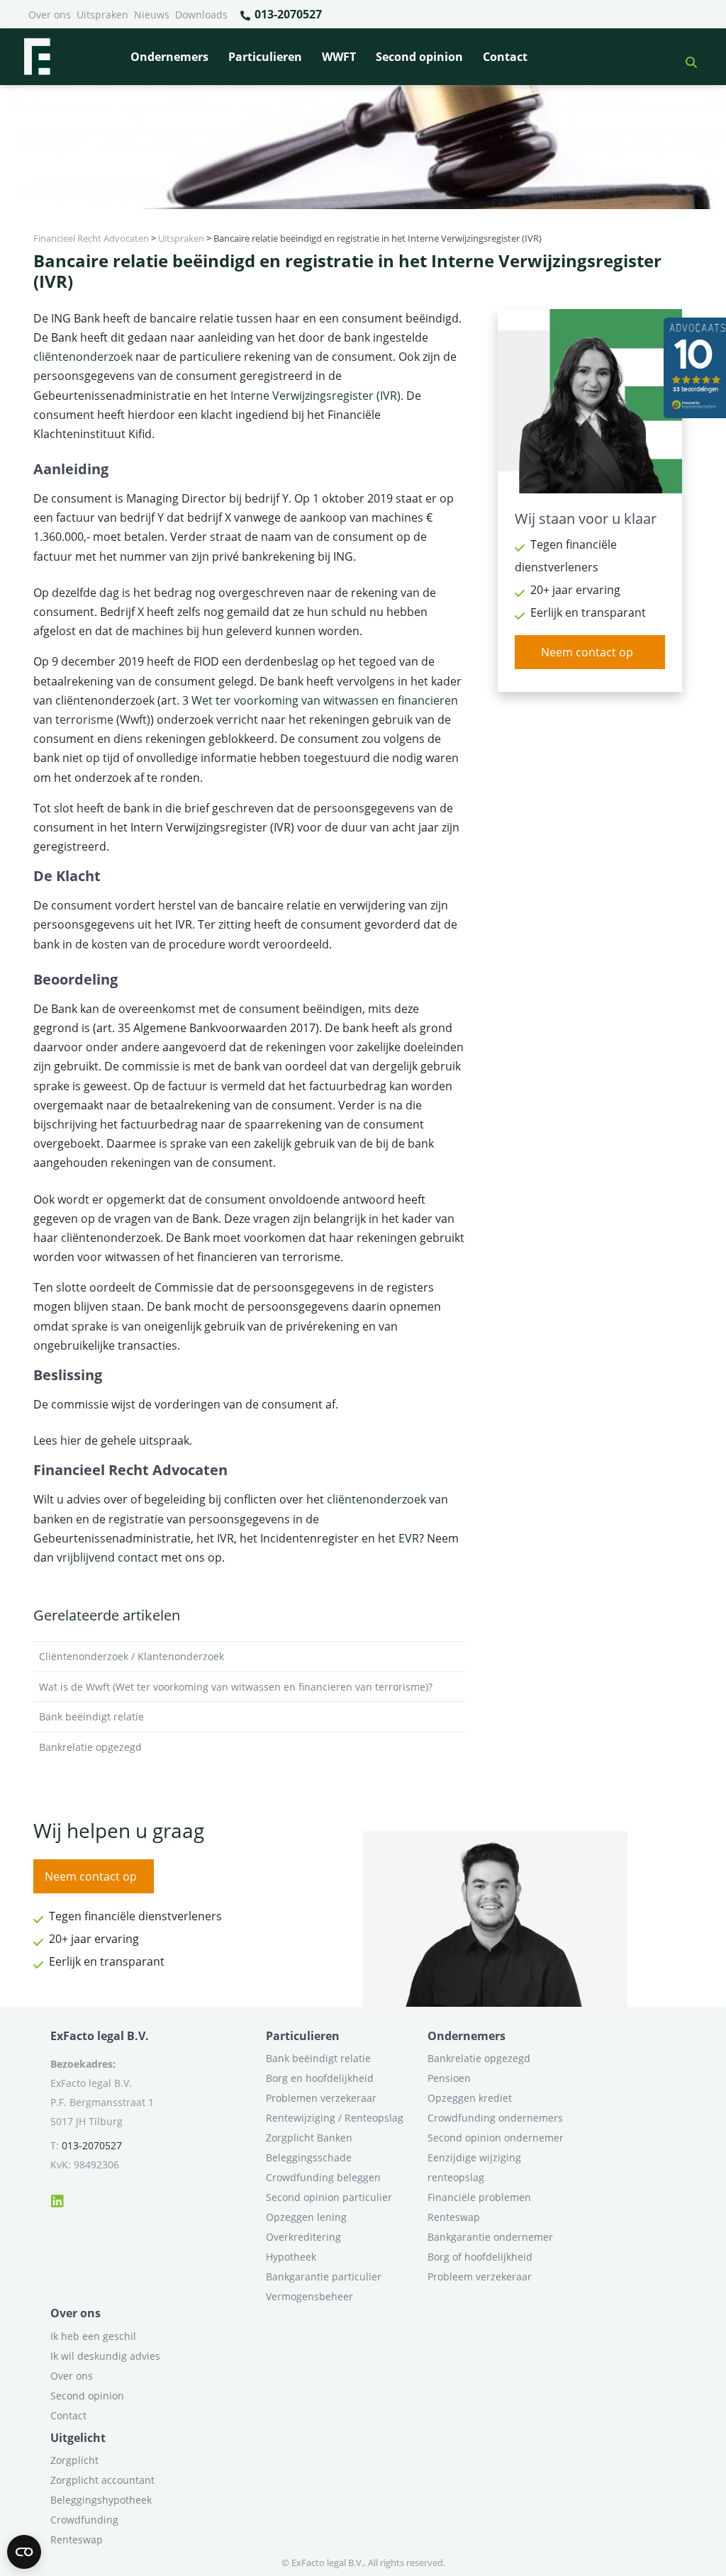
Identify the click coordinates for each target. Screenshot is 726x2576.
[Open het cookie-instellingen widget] (24, 2552)
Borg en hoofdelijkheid (320, 2078)
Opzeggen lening (306, 2217)
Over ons (50, 15)
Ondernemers (169, 57)
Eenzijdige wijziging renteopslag (474, 2167)
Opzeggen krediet (470, 2098)
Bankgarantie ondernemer (490, 2237)
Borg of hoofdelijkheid (480, 2257)
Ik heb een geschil (93, 2336)
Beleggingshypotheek (101, 2500)
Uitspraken (102, 15)
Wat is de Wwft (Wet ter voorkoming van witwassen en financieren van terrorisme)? (236, 1687)
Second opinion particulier (329, 2197)
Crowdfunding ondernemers (495, 2118)
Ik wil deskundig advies (105, 2356)
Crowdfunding (84, 2520)
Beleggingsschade (309, 2157)
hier (71, 1440)
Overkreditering (303, 2237)
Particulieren (265, 57)
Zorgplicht (74, 2460)
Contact (505, 57)
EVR (409, 1538)
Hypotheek (291, 2257)
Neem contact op (587, 652)
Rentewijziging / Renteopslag (335, 2118)
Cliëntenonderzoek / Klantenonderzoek (132, 1656)
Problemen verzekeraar (321, 2098)
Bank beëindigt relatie (91, 1717)
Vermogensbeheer (309, 2296)
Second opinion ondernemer (496, 2138)
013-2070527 (287, 14)
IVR (225, 1538)
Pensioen (449, 2078)
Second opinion (419, 57)
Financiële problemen (479, 2197)
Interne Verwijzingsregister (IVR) (315, 396)
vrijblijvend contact (107, 1557)
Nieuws (152, 15)
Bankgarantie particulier (324, 2277)
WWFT (339, 57)
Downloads (201, 15)
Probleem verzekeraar (480, 2277)
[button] (686, 57)
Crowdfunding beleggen (323, 2177)
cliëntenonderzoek (83, 357)
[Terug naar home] (37, 57)
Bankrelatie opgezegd (90, 1747)
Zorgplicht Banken (309, 2138)
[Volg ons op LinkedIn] (57, 2199)
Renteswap (454, 2217)
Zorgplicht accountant (102, 2480)
